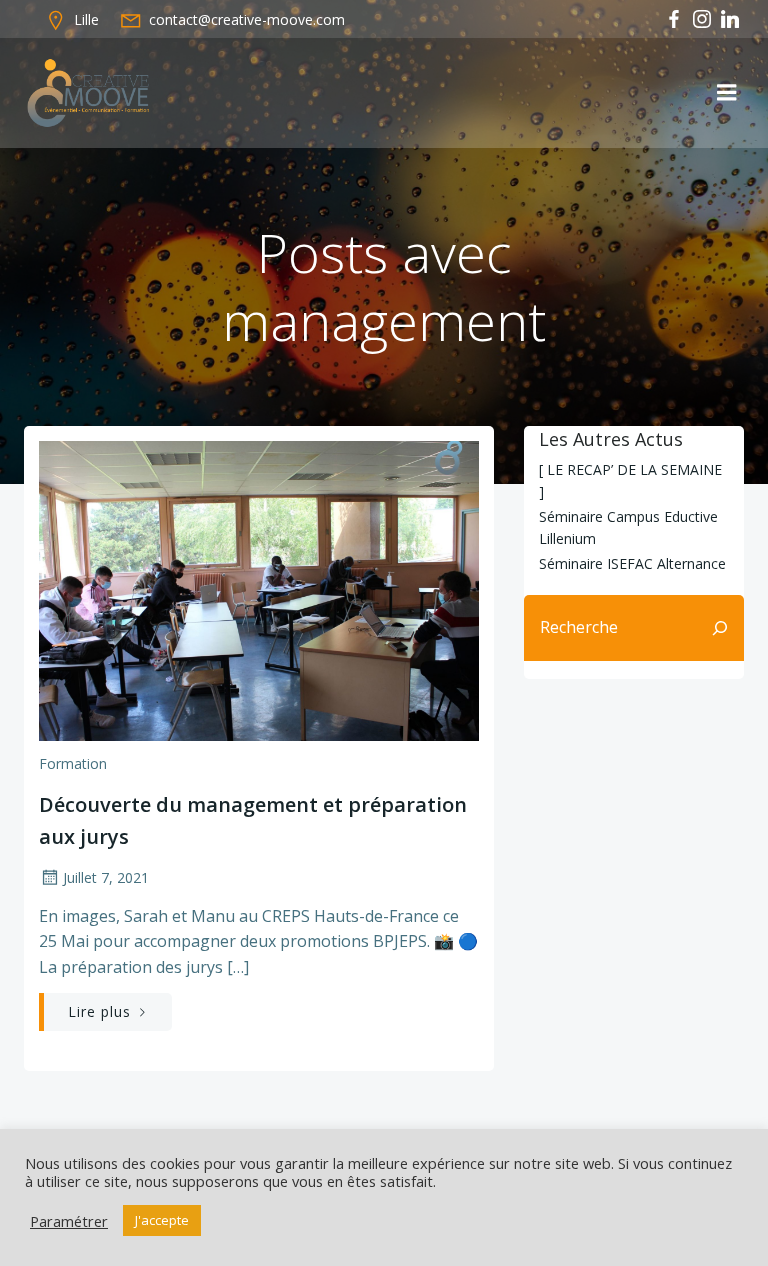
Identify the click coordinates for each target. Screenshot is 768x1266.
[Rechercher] (720, 628)
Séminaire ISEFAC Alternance (632, 563)
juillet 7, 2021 (106, 877)
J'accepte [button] (162, 1220)
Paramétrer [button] (69, 1221)
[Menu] (727, 93)
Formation (73, 763)
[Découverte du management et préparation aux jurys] (259, 589)
